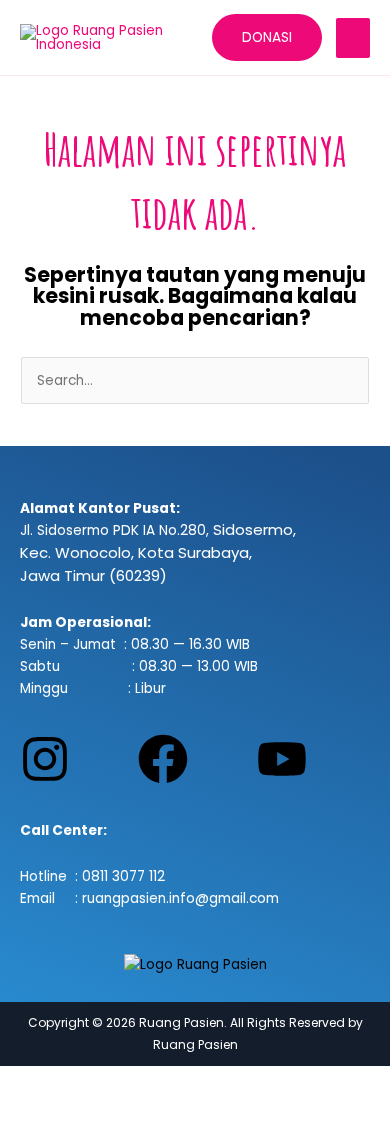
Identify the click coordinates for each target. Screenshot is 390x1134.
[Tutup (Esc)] (222, 1083)
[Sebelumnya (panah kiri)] (30, 1117)
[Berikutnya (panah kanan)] (94, 1117)
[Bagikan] (158, 1083)
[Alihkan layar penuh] (94, 1083)
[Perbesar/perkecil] (30, 1083)
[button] (267, 38)
